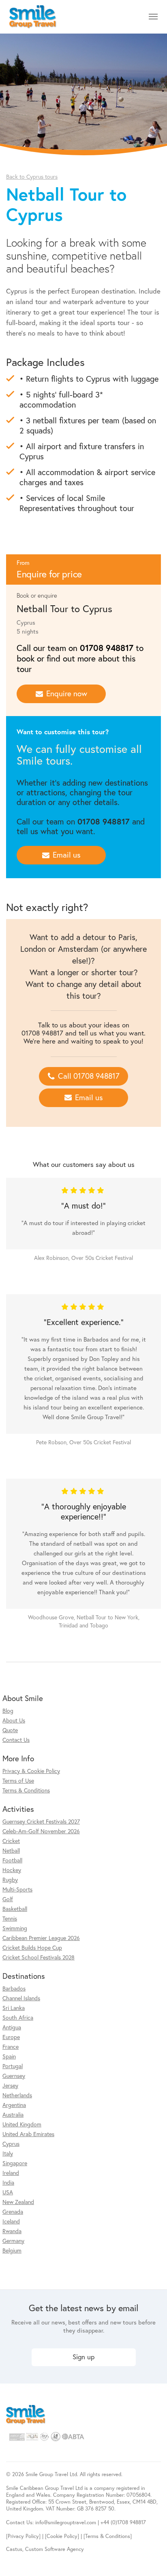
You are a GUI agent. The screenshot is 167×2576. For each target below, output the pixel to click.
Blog (8, 1711)
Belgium (12, 2250)
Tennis (10, 1918)
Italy (8, 2153)
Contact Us (16, 1740)
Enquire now (67, 693)
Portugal (13, 2066)
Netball (11, 1850)
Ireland (11, 2173)
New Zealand (18, 2202)
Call (89, 1076)
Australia (13, 2114)
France (11, 2047)
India (8, 2182)
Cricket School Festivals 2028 (39, 1957)
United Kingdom (22, 2124)
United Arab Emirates (28, 2134)
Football (12, 1860)
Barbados (14, 1988)
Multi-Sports (17, 1889)
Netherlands (17, 2095)
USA (8, 2192)
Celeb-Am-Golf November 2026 (41, 1831)
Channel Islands (21, 1998)
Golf (8, 1899)
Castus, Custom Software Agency (45, 2549)
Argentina (14, 2105)
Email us (67, 855)
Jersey (10, 2085)
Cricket (11, 1841)
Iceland (11, 2221)
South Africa (18, 2017)
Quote (10, 1730)
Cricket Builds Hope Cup (32, 1947)
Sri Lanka (14, 2008)
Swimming (15, 1928)
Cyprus (11, 2144)
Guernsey (14, 2076)
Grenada (13, 2211)
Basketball (15, 1909)
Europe (11, 2037)
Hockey (12, 1870)
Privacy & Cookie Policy (31, 1771)
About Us (14, 1720)
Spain (9, 2056)
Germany (13, 2241)
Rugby (10, 1880)
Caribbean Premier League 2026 (41, 1938)
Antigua (12, 2027)
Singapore (15, 2163)
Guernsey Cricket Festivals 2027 (41, 1821)
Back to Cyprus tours (32, 176)
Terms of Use (18, 1780)
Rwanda (12, 2231)
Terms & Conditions (26, 1790)
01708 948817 (107, 648)
